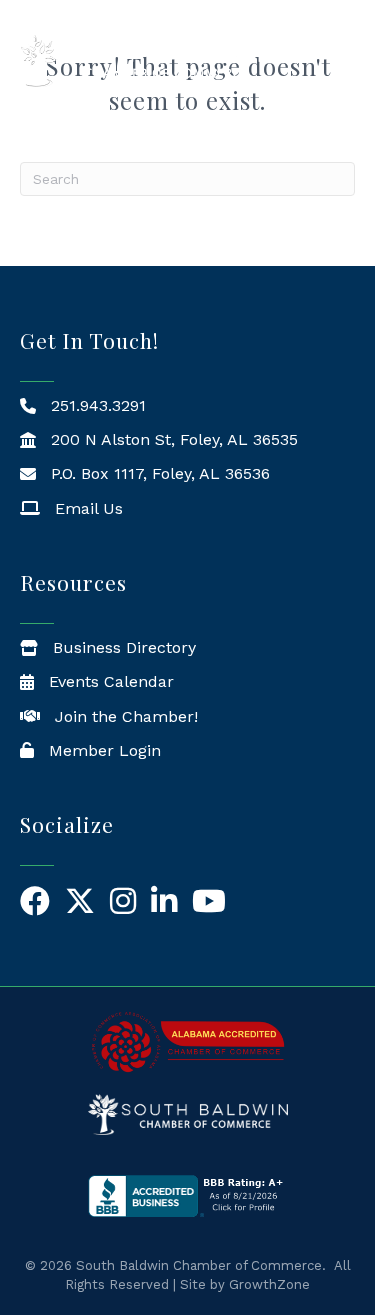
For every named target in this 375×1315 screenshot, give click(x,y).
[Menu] (345, 61)
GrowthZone (269, 1284)
